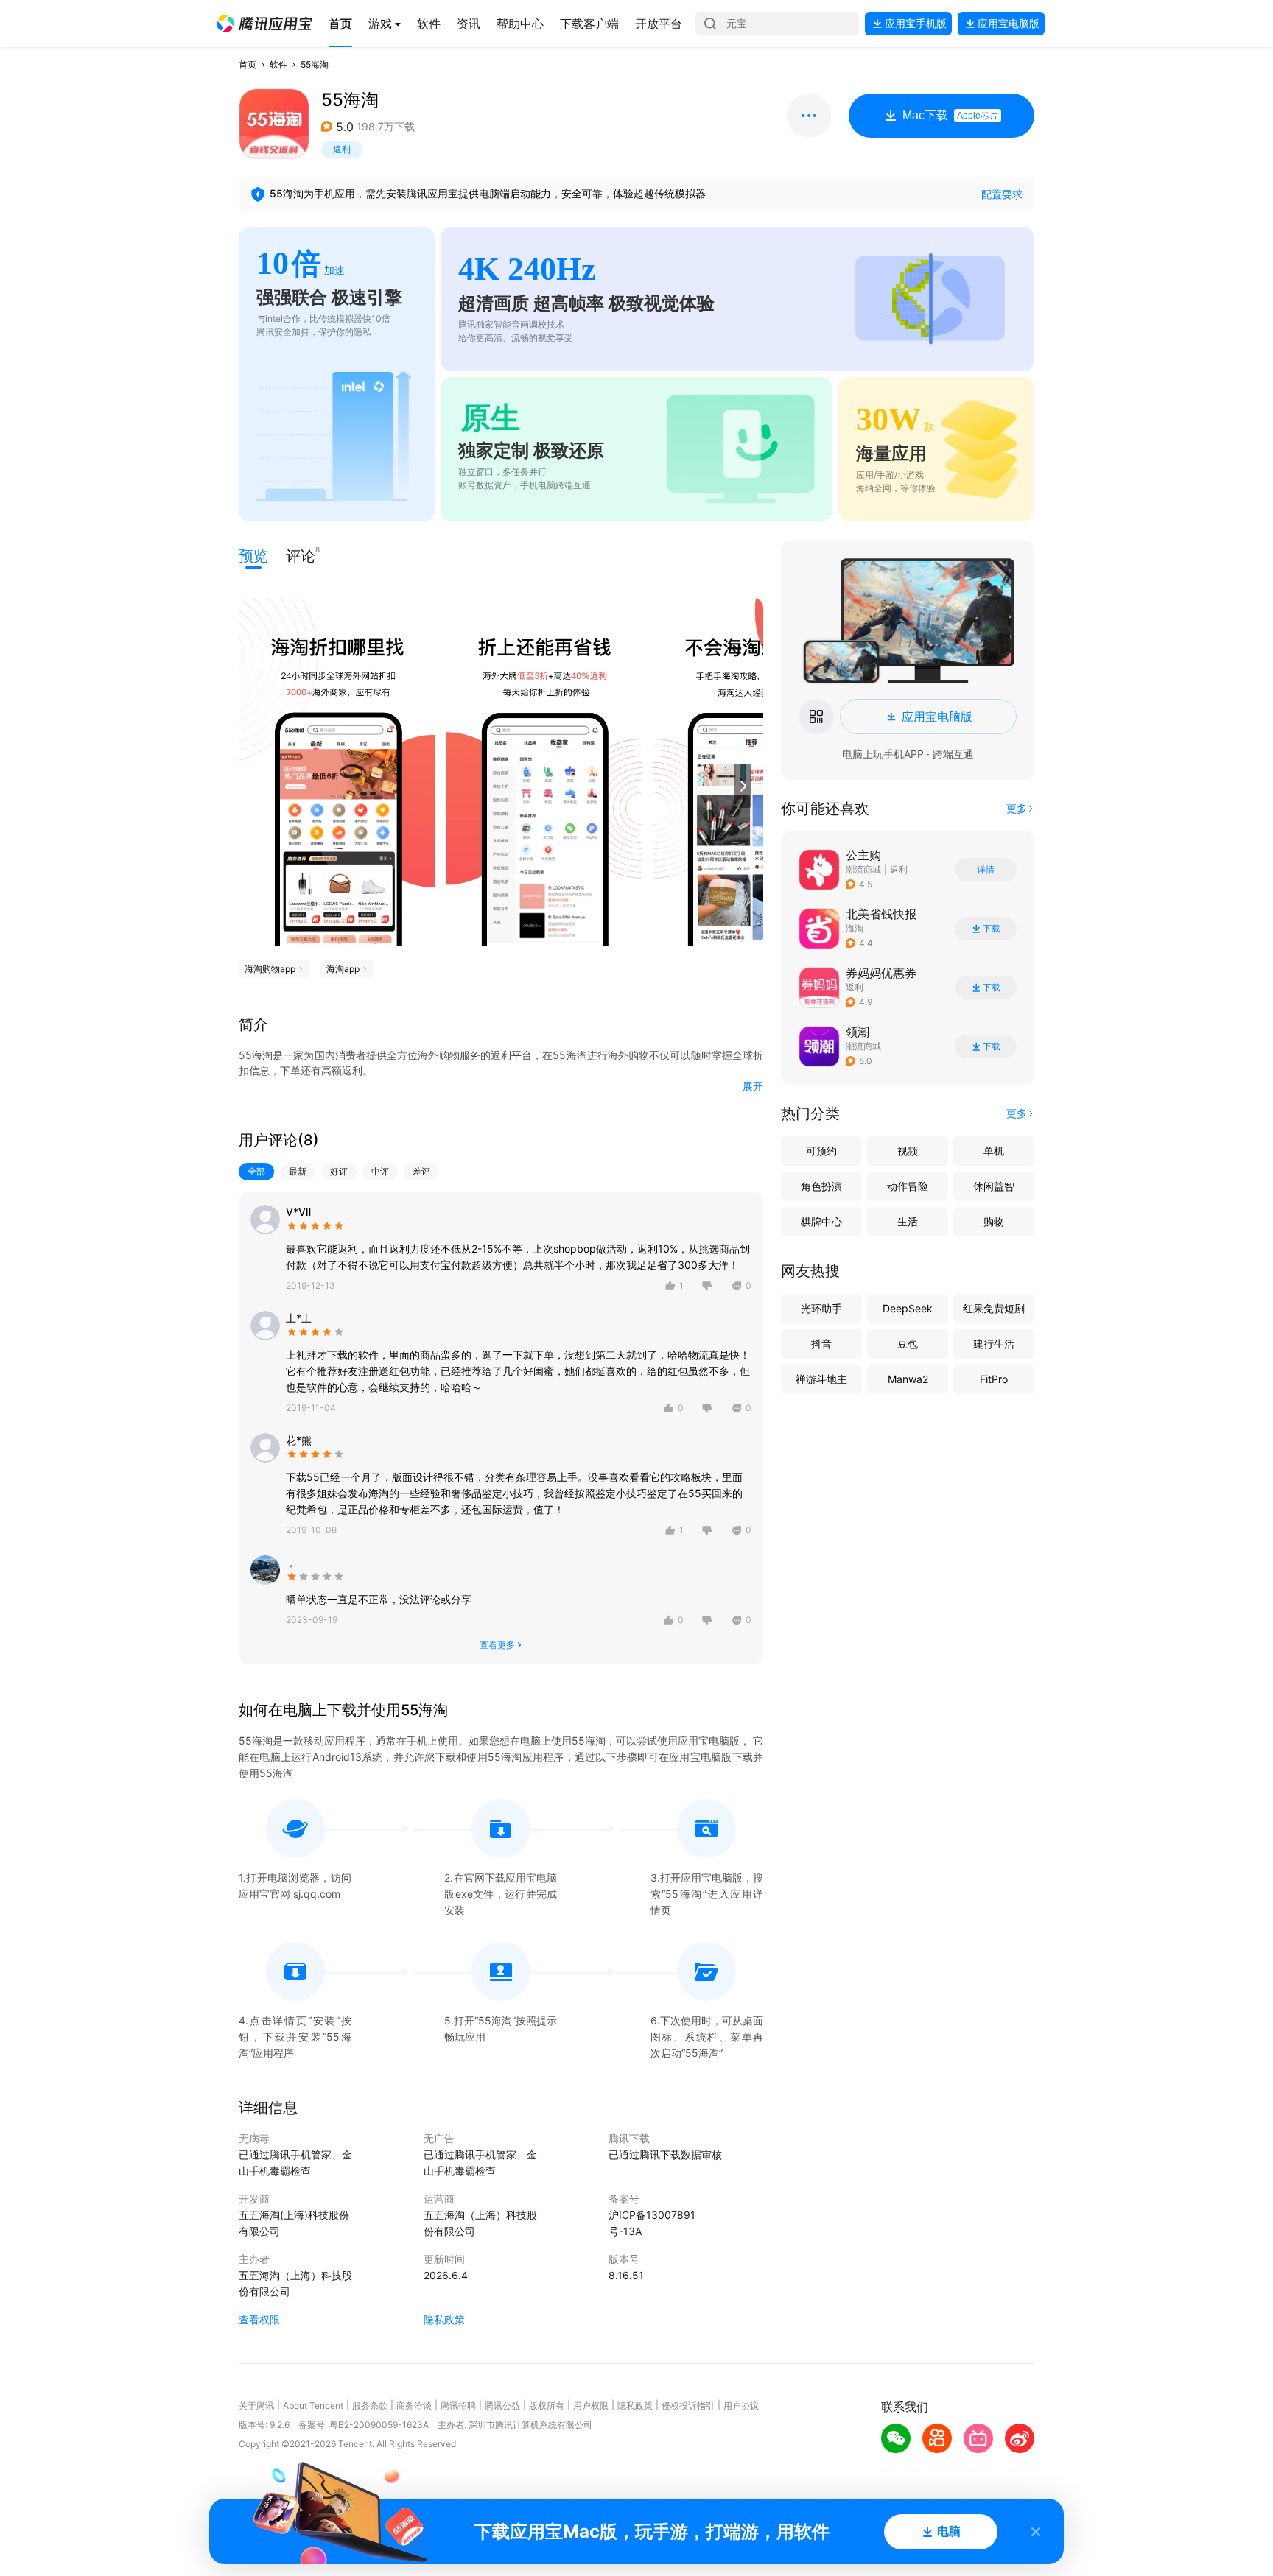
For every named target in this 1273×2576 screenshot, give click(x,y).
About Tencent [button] (313, 2406)
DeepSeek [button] (908, 1308)
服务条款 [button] (370, 2406)
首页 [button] (248, 64)
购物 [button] (994, 1221)
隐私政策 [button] (444, 2319)
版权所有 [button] (547, 2406)
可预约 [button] (821, 1151)
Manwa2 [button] (908, 1379)
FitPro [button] (994, 1379)
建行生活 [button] (994, 1344)
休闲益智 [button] (994, 1186)
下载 (992, 929)
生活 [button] (908, 1221)
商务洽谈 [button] (414, 2406)
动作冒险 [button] (908, 1186)
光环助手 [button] (821, 1308)
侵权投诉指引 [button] (688, 2406)
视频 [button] (908, 1151)
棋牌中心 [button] (821, 1221)
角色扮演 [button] (821, 1186)
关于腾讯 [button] (256, 2406)
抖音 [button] (821, 1344)
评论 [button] (301, 555)
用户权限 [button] (591, 2406)
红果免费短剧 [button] (994, 1308)
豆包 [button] (908, 1344)
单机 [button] (994, 1151)
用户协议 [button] (741, 2406)
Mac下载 (950, 115)
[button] (264, 24)
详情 (986, 870)
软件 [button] (278, 64)
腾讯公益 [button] (502, 2406)
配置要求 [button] (1002, 194)
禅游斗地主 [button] (821, 1379)
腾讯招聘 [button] (458, 2406)
